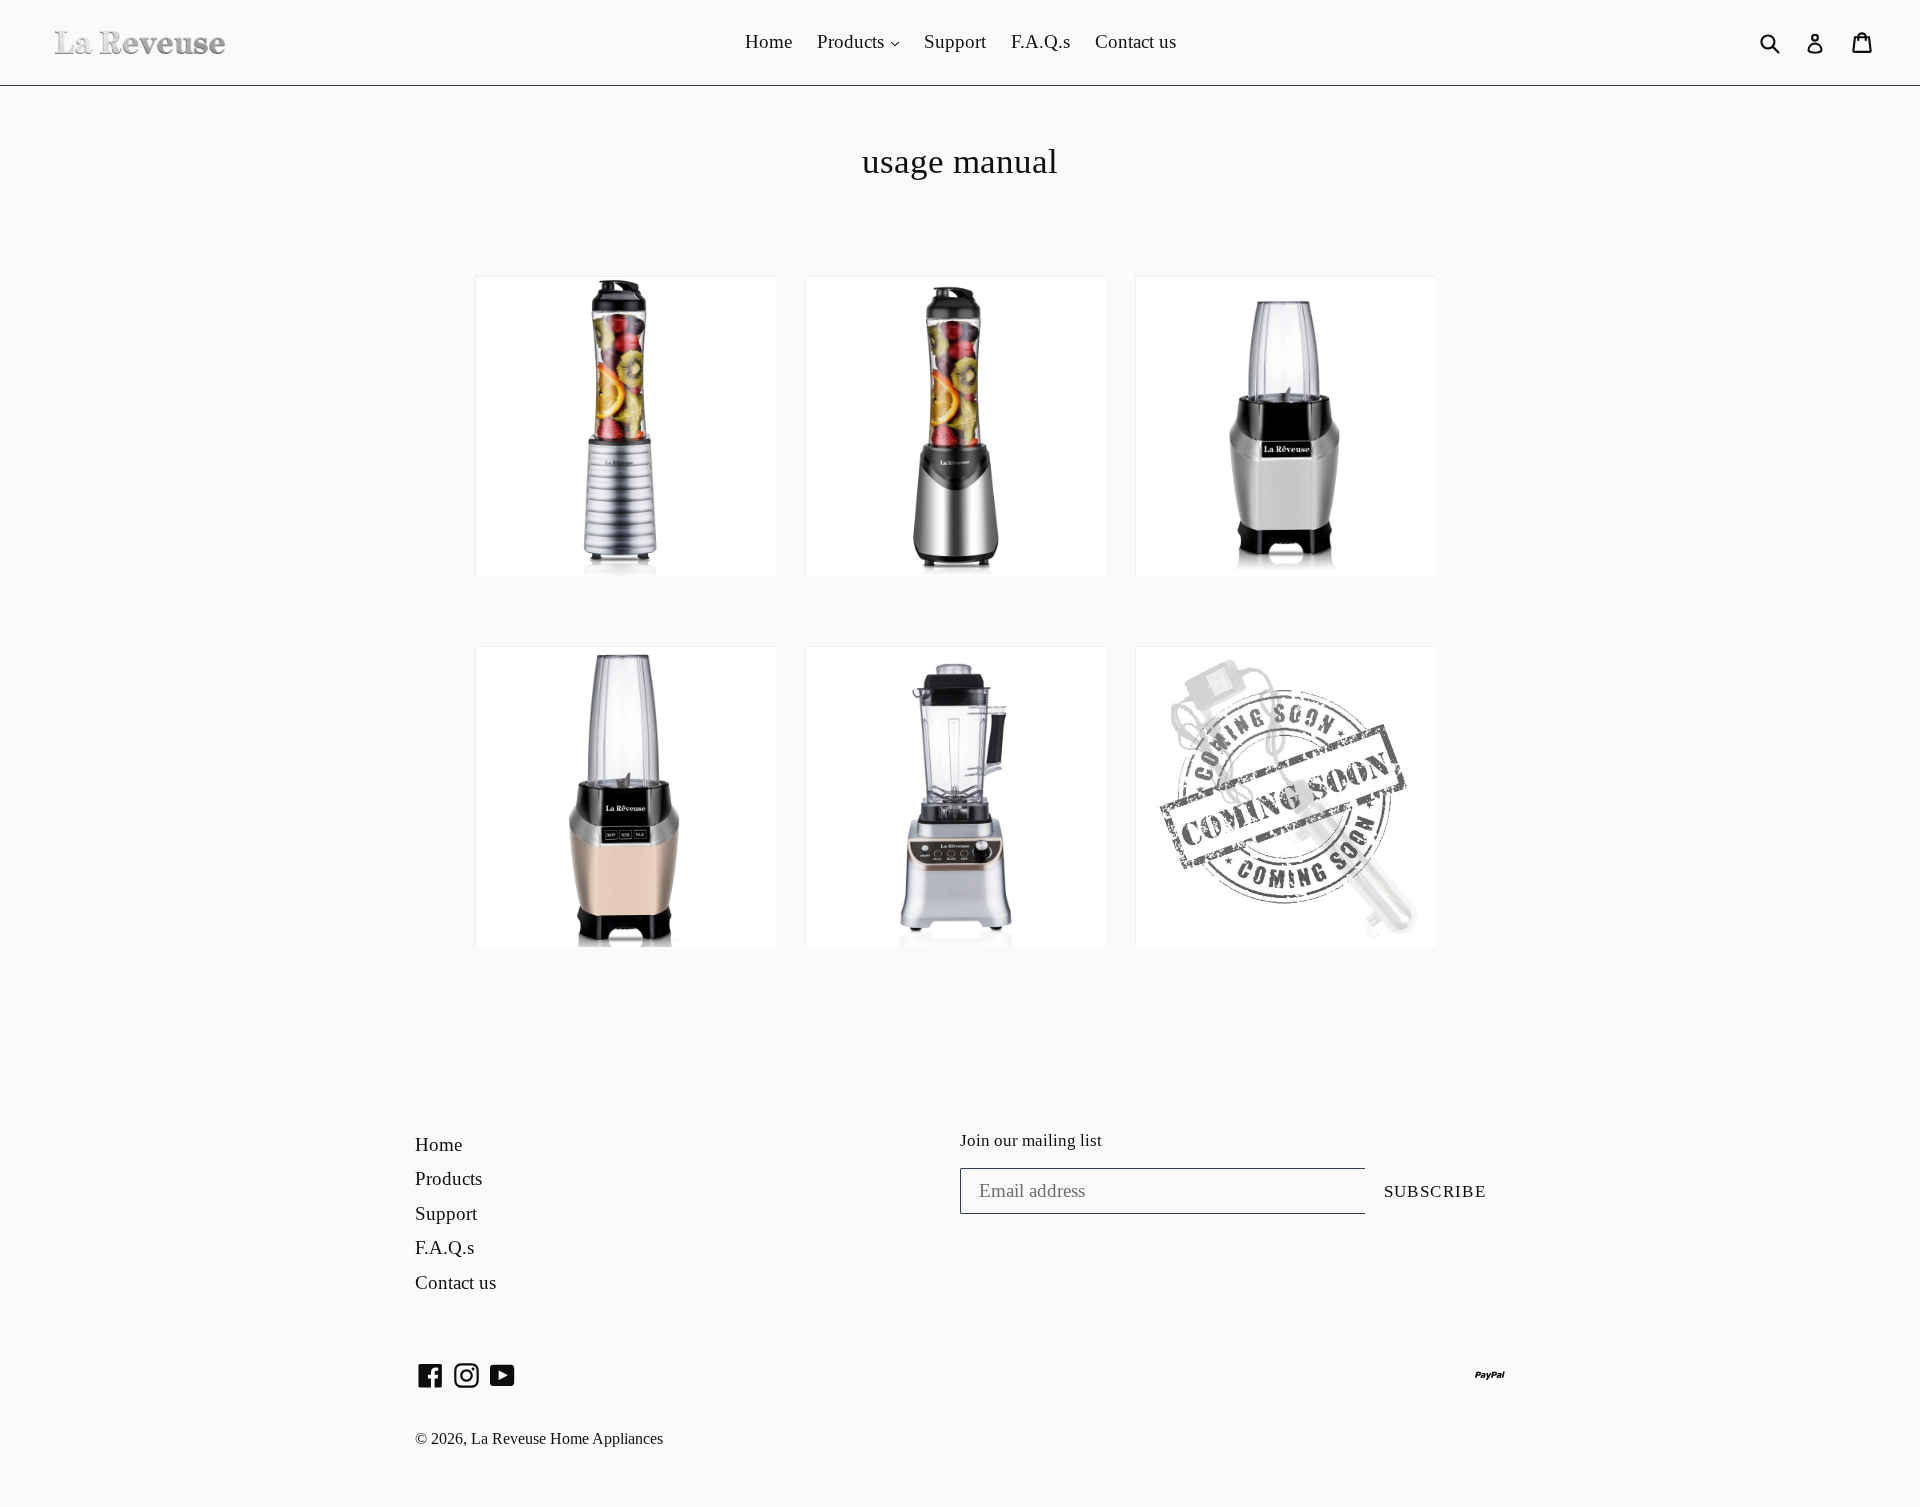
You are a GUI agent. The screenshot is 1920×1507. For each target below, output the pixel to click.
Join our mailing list (1031, 1140)
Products (853, 41)
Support (955, 41)
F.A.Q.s (1040, 41)
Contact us (1135, 41)
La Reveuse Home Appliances (567, 1438)
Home (768, 41)
